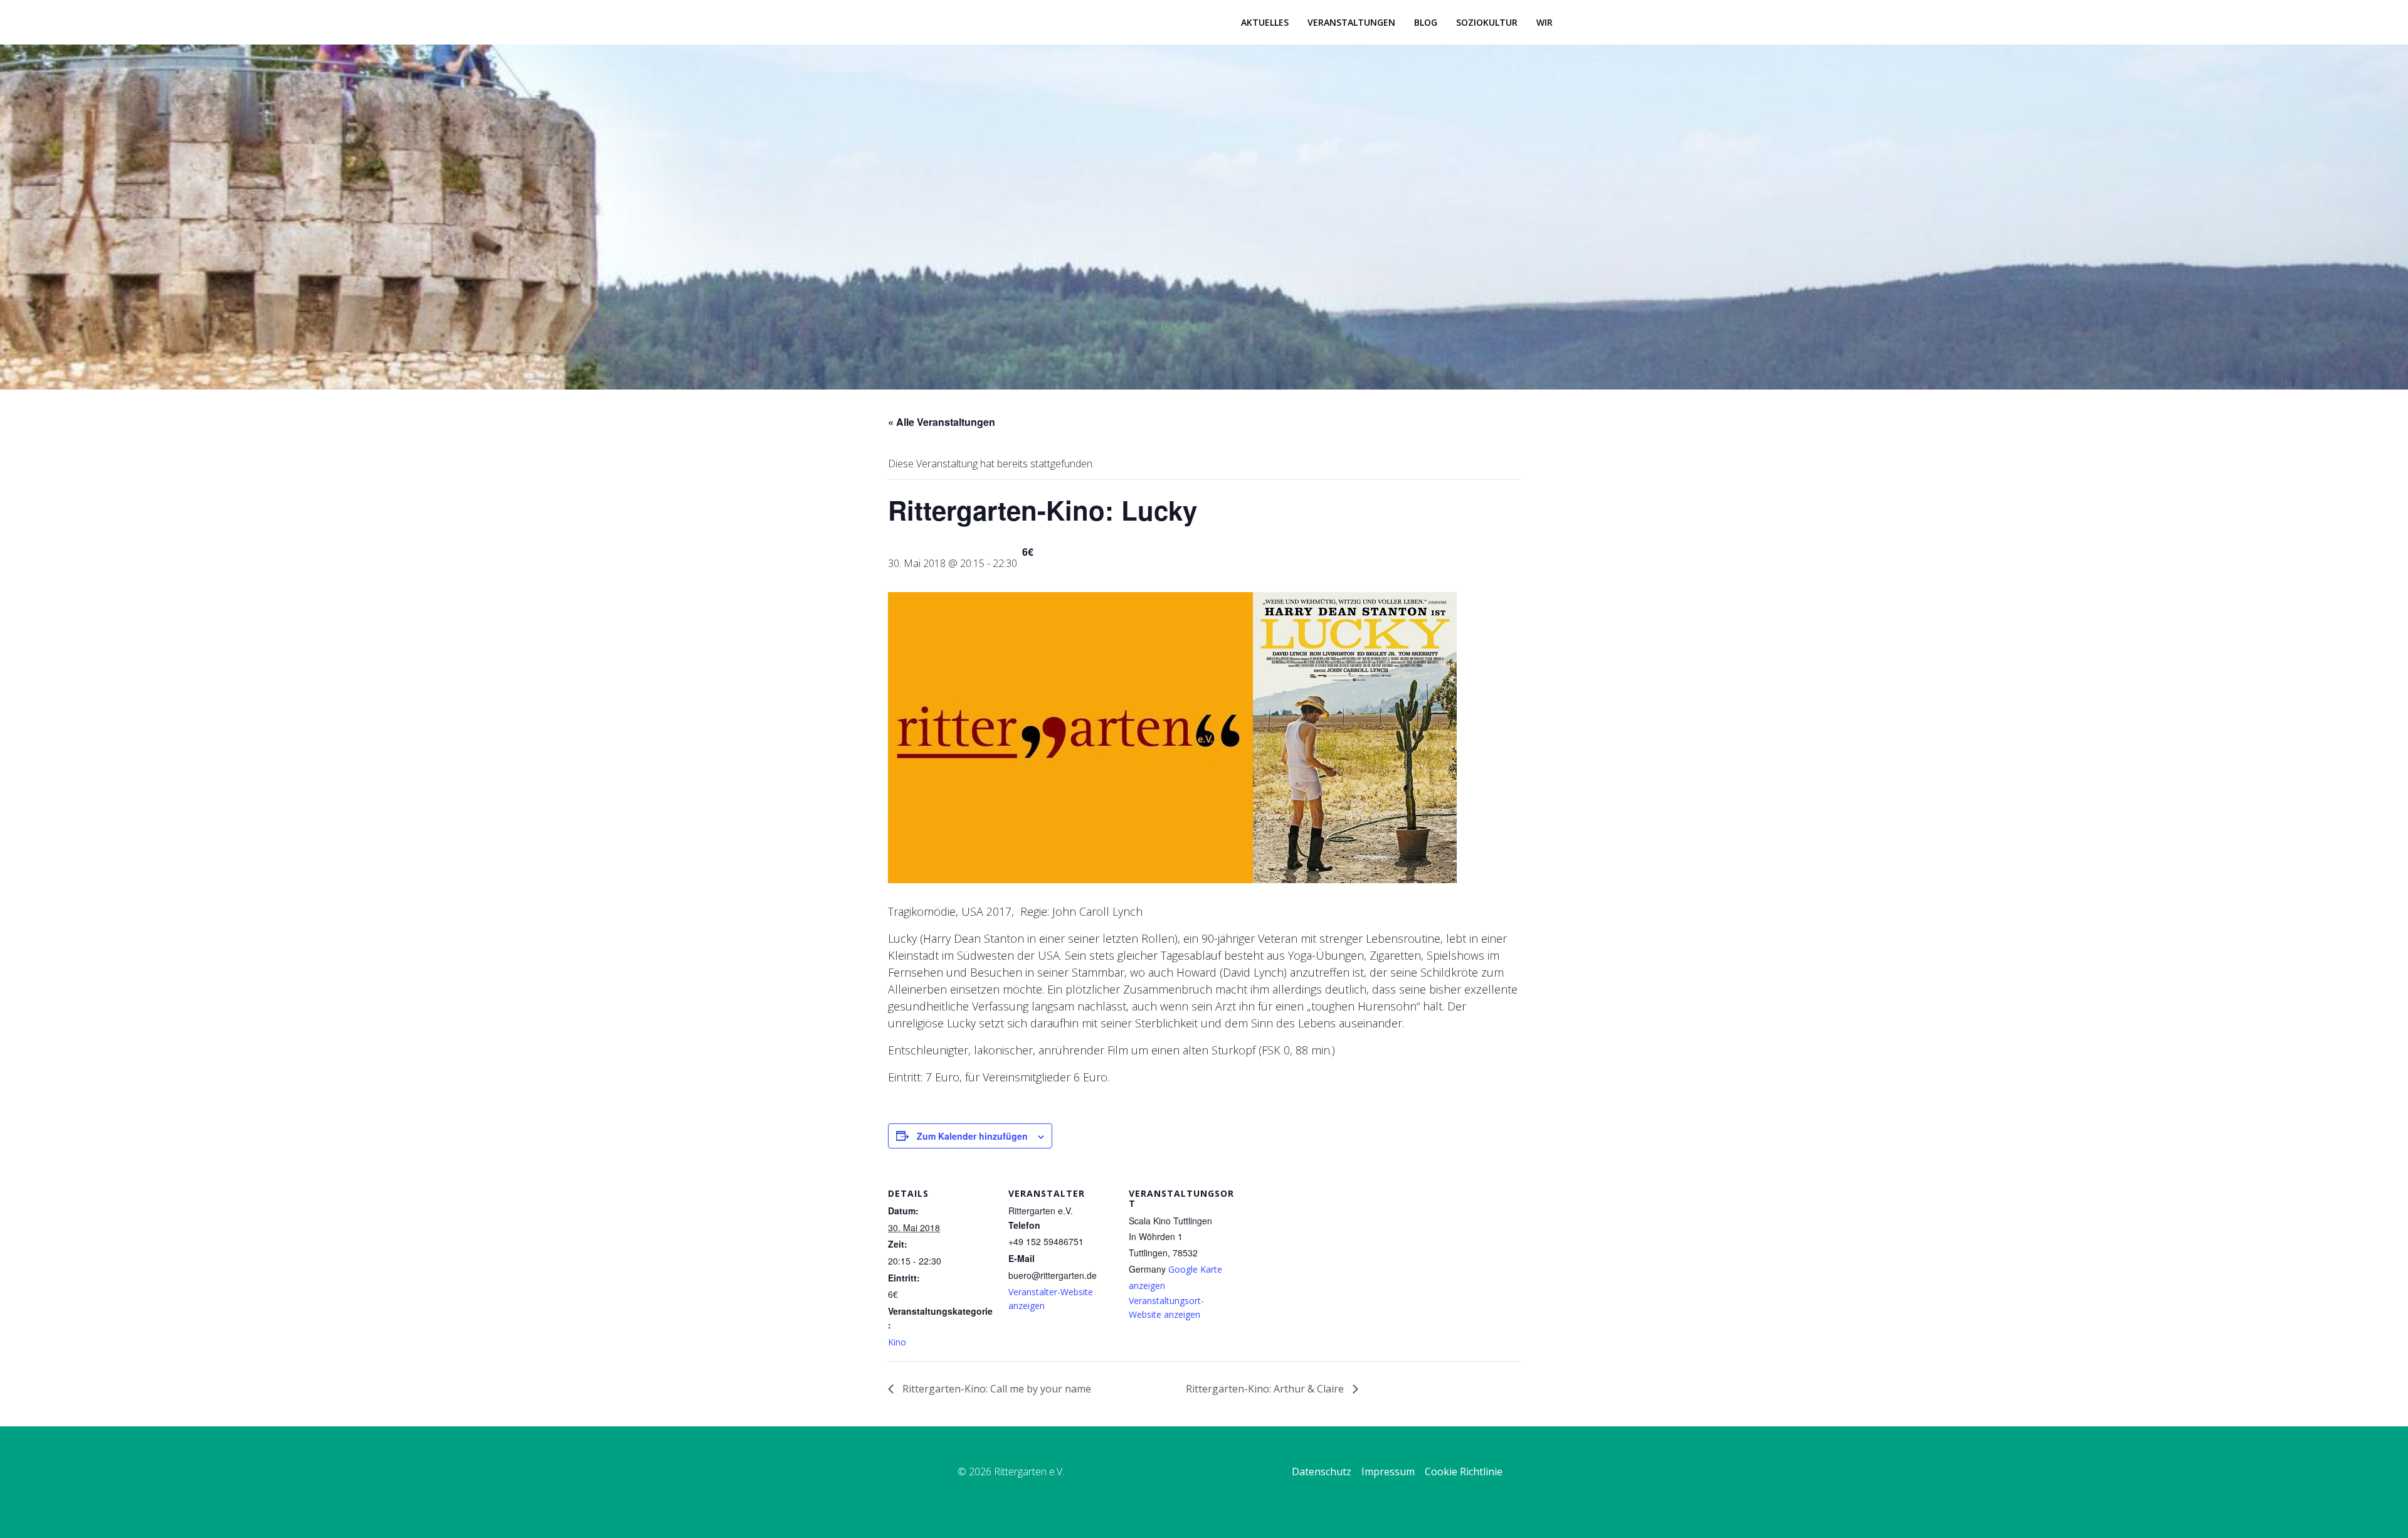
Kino (897, 1342)
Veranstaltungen (1351, 22)
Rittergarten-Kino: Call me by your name (995, 1389)
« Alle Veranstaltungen (942, 422)
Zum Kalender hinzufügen (972, 1136)
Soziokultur (1487, 22)
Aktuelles (1265, 22)
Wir (1545, 22)
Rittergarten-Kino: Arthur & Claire (1266, 1389)
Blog (1426, 22)
